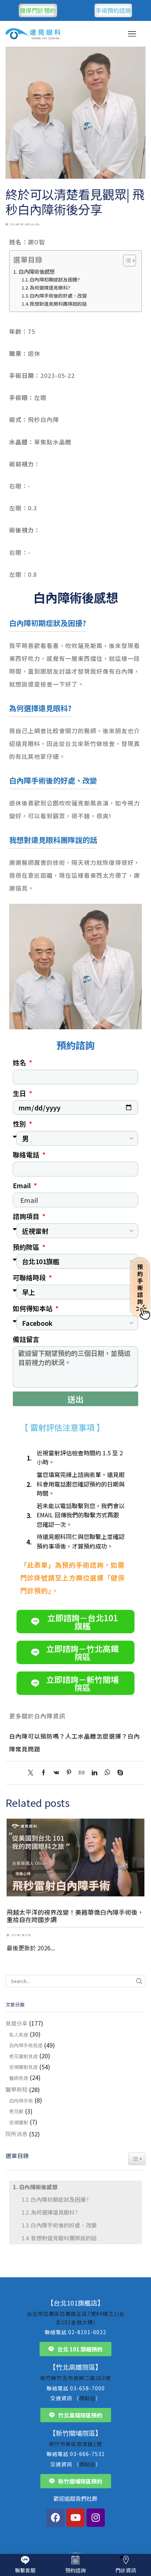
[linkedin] (94, 1773)
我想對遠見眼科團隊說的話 (58, 304)
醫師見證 (19, 2078)
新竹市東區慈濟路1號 (75, 2444)
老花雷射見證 (23, 2056)
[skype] (118, 1773)
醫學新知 (16, 2089)
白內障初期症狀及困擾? (55, 279)
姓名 (20, 1062)
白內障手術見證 (26, 2045)
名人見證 (19, 2035)
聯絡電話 (27, 1154)
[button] (13, 1875)
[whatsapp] (107, 1773)
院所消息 (16, 2134)
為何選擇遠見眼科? (50, 288)
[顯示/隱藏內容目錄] (126, 261)
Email (23, 1185)
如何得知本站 (33, 1308)
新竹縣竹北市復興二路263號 (75, 2378)
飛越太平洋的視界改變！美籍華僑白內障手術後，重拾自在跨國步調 (75, 1916)
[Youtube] (75, 2518)
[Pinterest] (69, 1773)
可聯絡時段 (30, 1277)
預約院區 (27, 1247)
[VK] (56, 1773)
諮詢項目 (27, 1216)
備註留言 (26, 1339)
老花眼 (16, 2111)
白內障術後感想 (37, 271)
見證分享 (16, 2023)
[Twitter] (32, 1773)
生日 (20, 1093)
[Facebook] (43, 1773)
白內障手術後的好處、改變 (58, 296)
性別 (20, 1124)
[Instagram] (96, 2518)
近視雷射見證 (23, 2067)
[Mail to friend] (82, 1773)
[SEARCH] (139, 1981)
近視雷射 (19, 2122)
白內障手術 (21, 2101)
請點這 (87, 2398)
